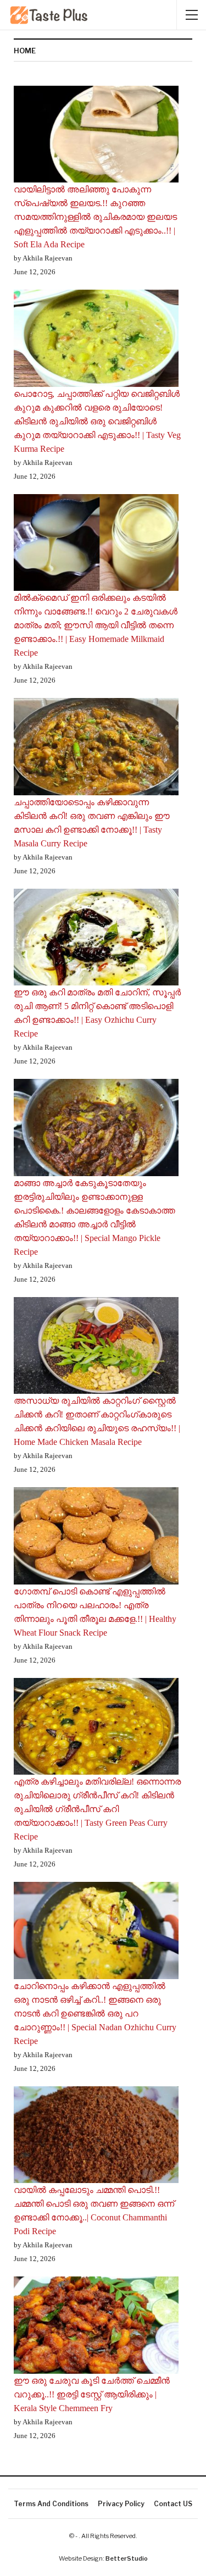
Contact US (173, 2504)
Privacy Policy (121, 2504)
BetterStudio (127, 2558)
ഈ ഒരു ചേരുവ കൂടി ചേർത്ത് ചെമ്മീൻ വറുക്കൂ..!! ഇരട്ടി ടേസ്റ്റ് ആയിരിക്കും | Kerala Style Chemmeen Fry (92, 2394)
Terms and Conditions (51, 2504)
